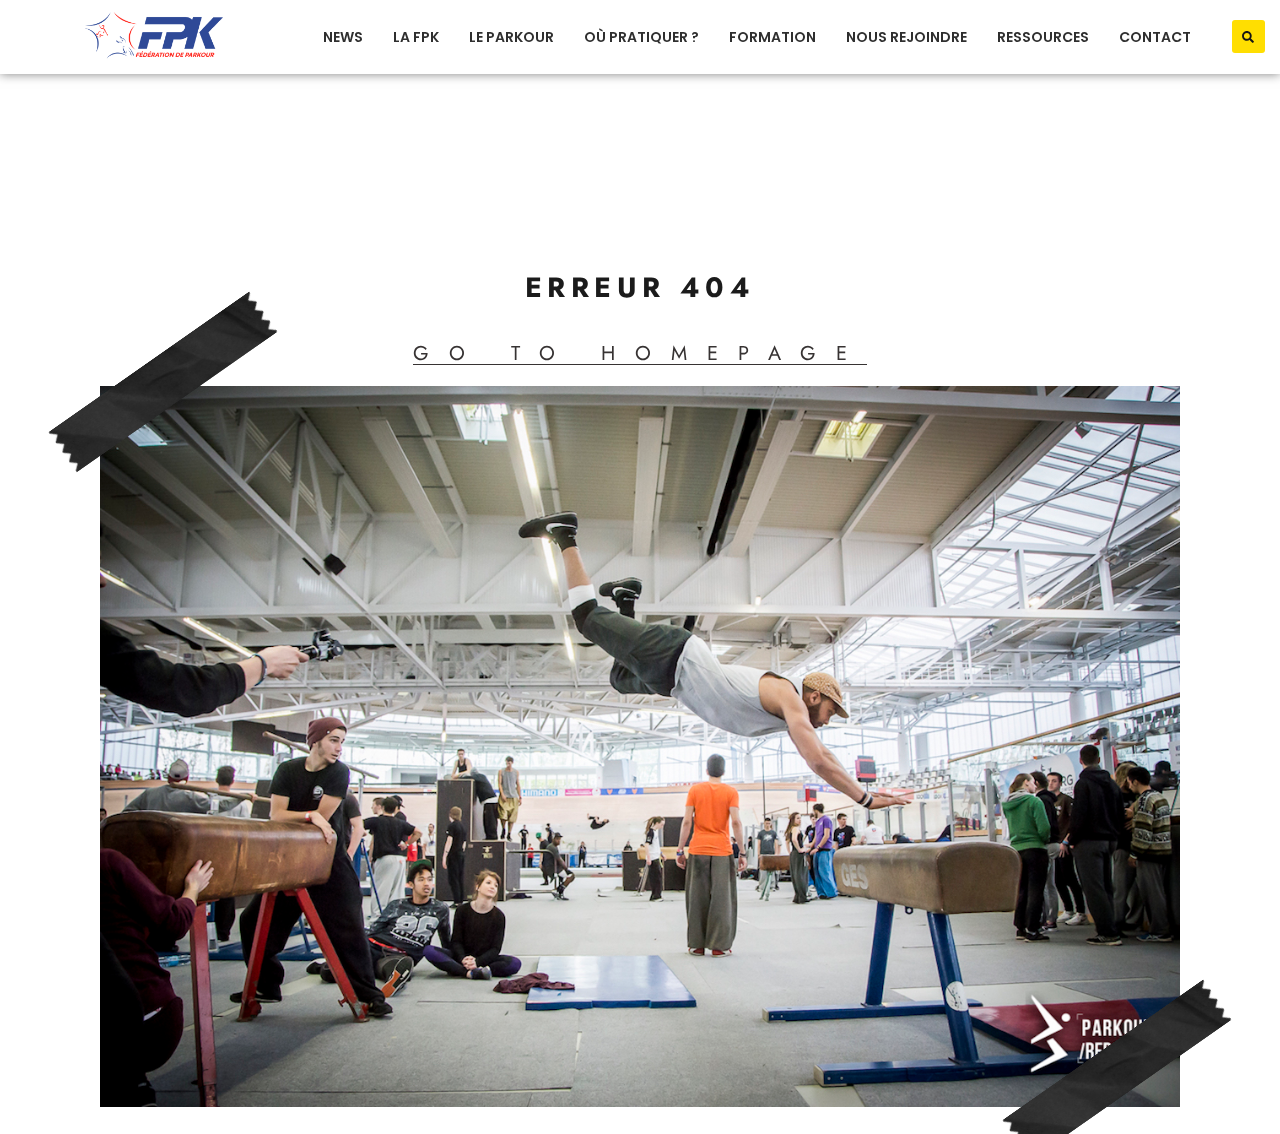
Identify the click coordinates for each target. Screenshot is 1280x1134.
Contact (1155, 37)
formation (772, 37)
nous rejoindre (906, 37)
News (343, 37)
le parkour (511, 37)
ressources (1043, 37)
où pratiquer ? (641, 37)
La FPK (416, 37)
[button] (1248, 36)
